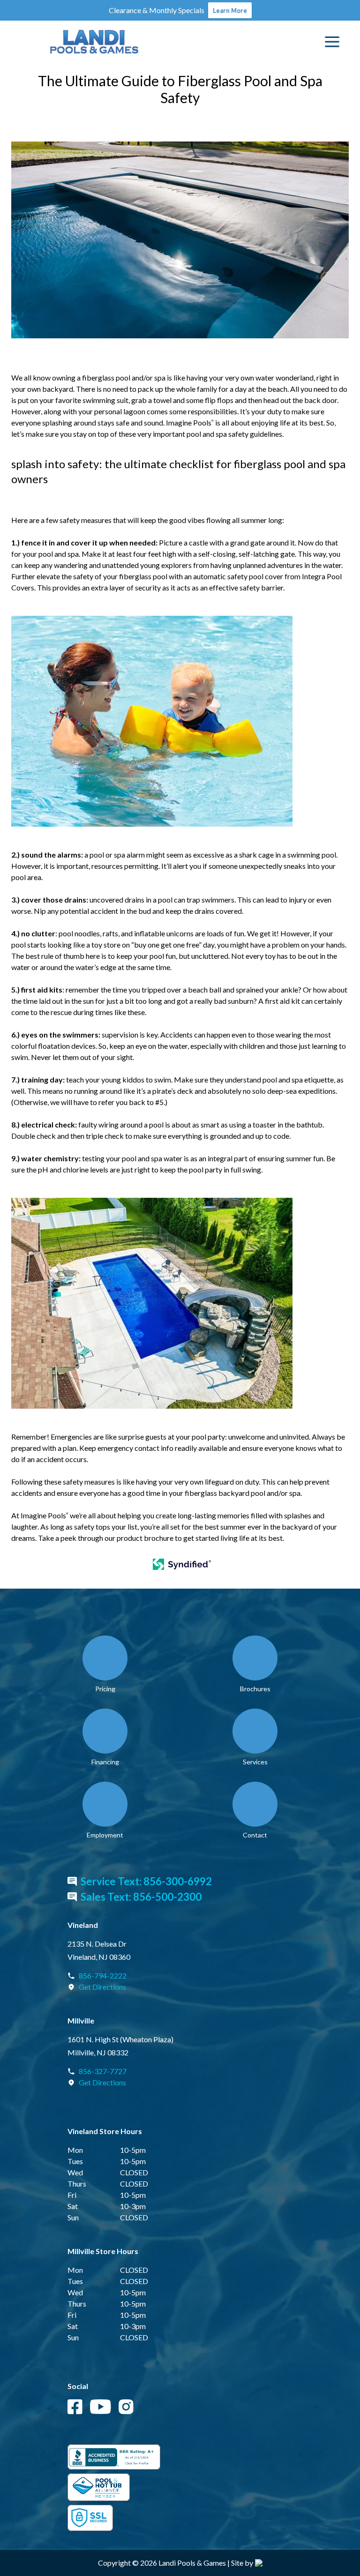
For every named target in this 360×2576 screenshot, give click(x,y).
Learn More (230, 10)
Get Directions (102, 1987)
